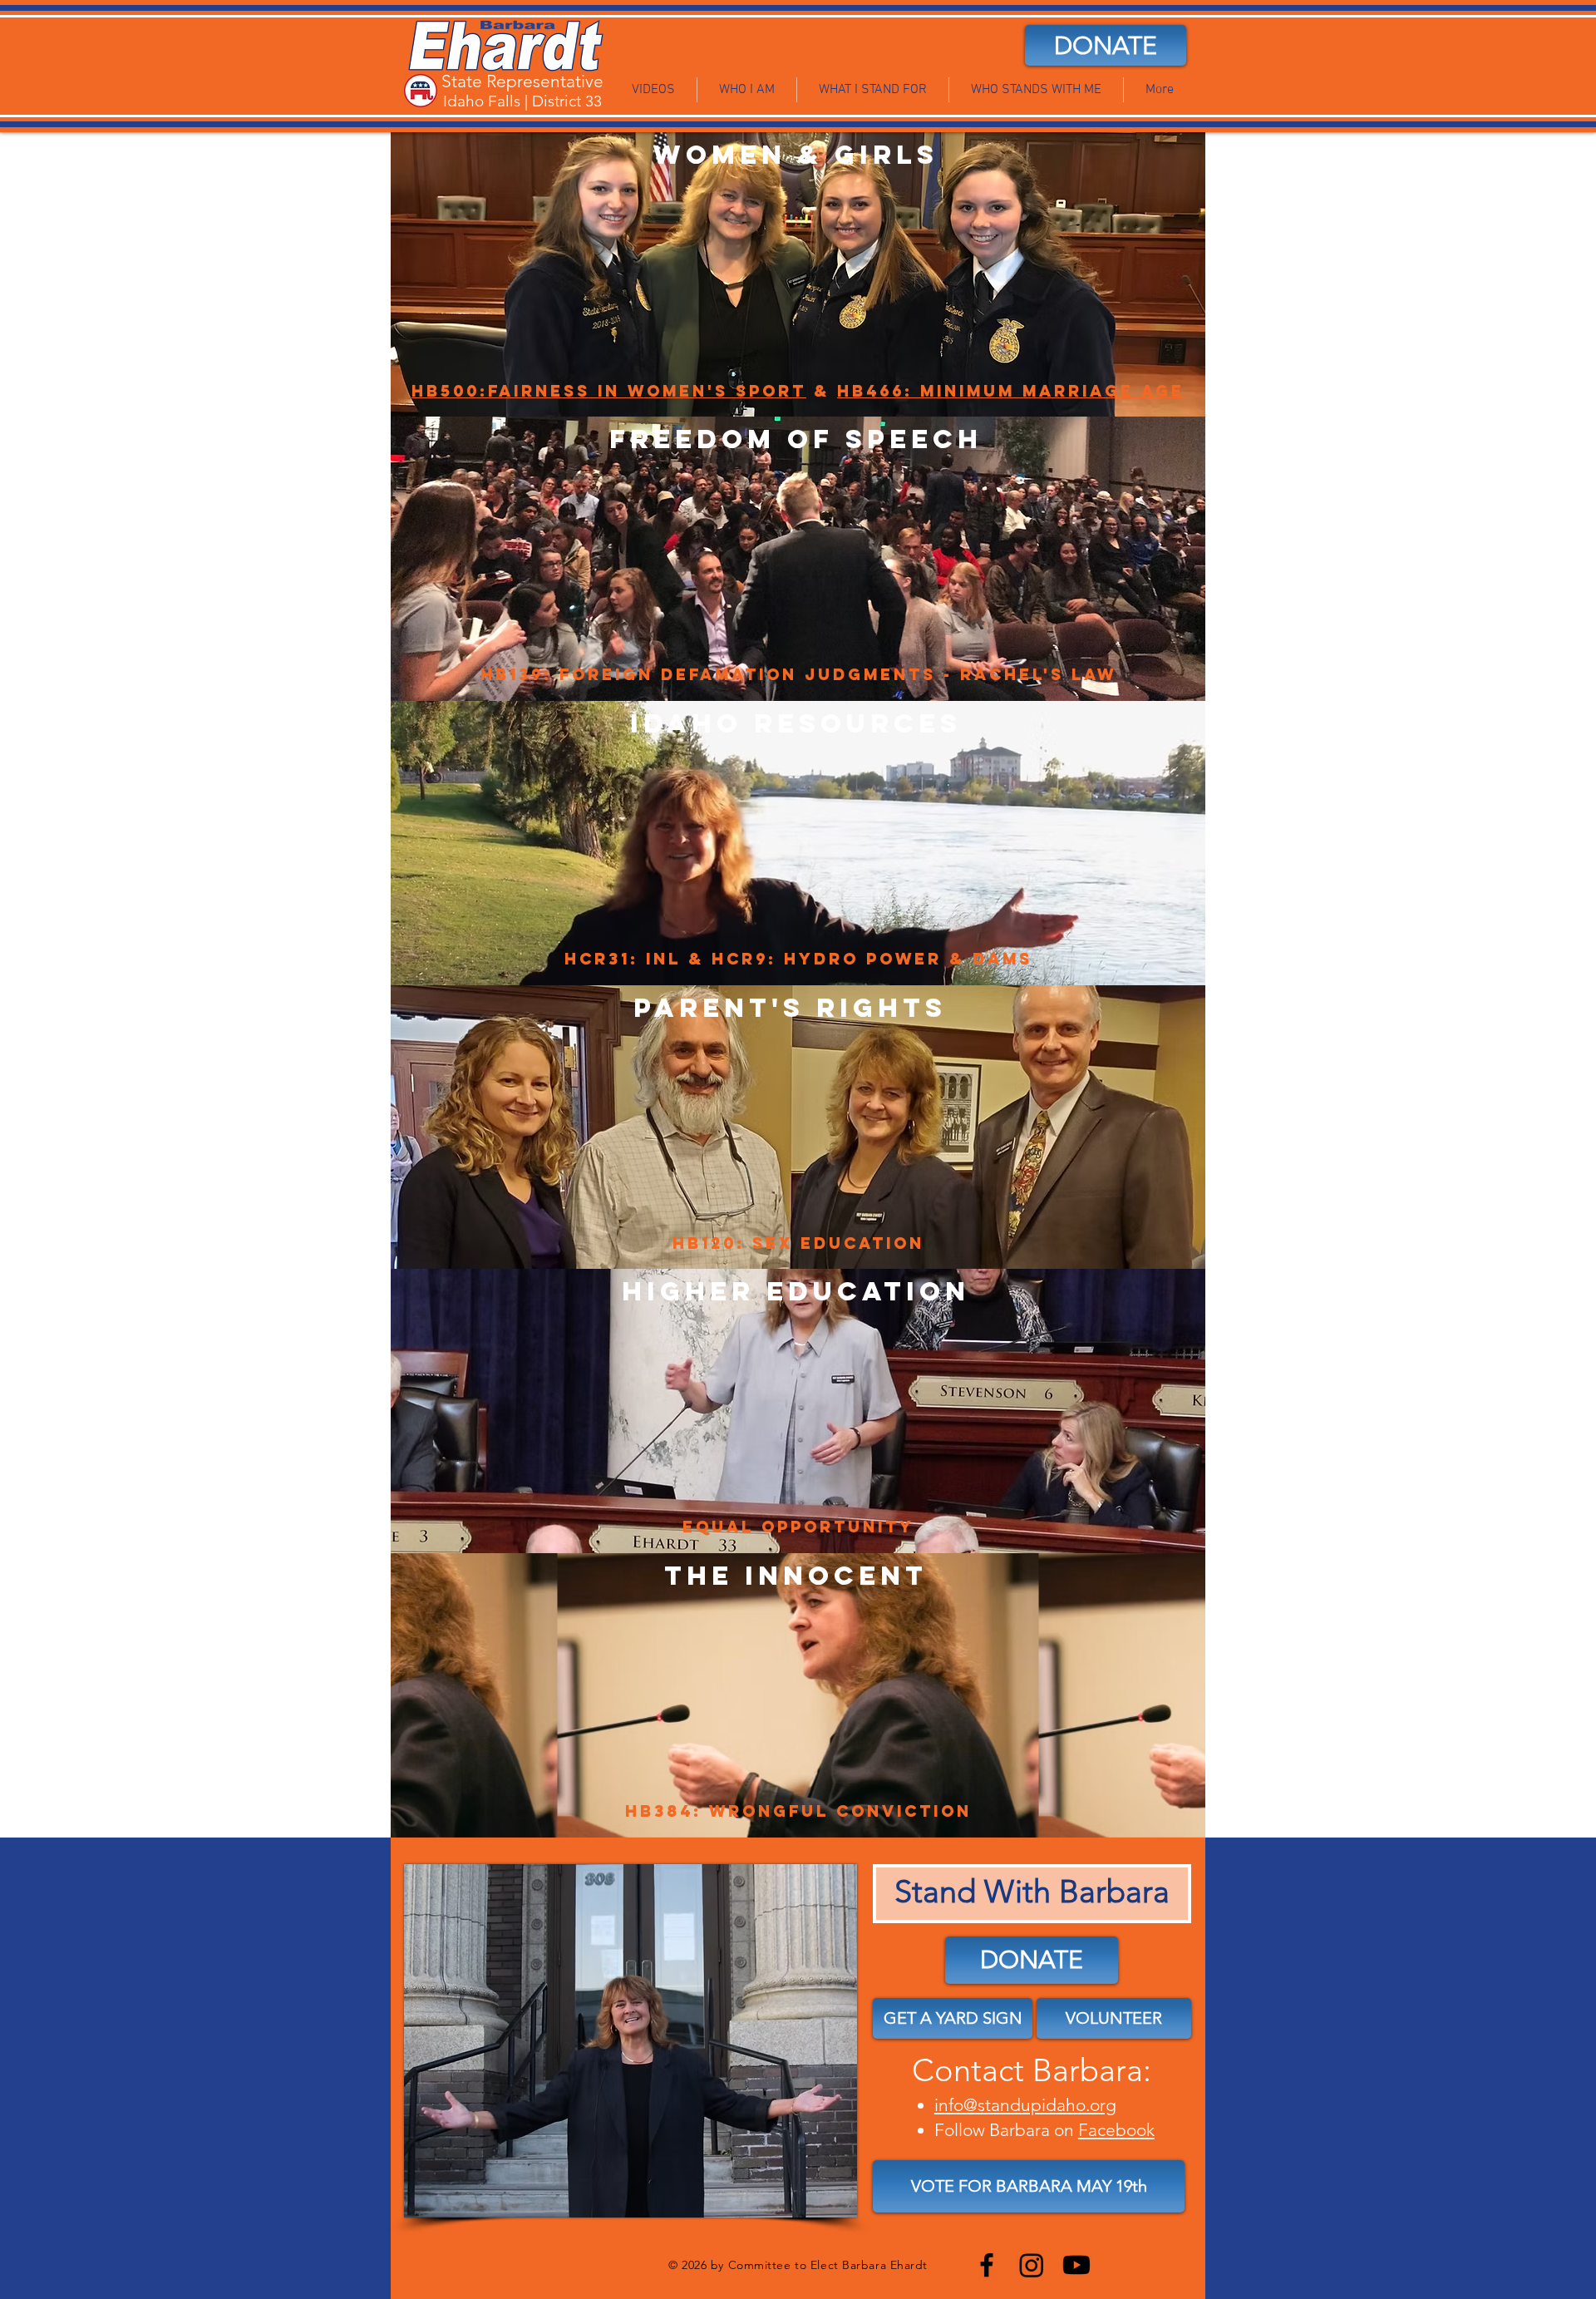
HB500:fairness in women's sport (609, 391)
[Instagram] (1032, 2265)
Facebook (1116, 2130)
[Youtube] (1076, 2265)
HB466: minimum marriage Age (1011, 391)
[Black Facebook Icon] (987, 2265)
